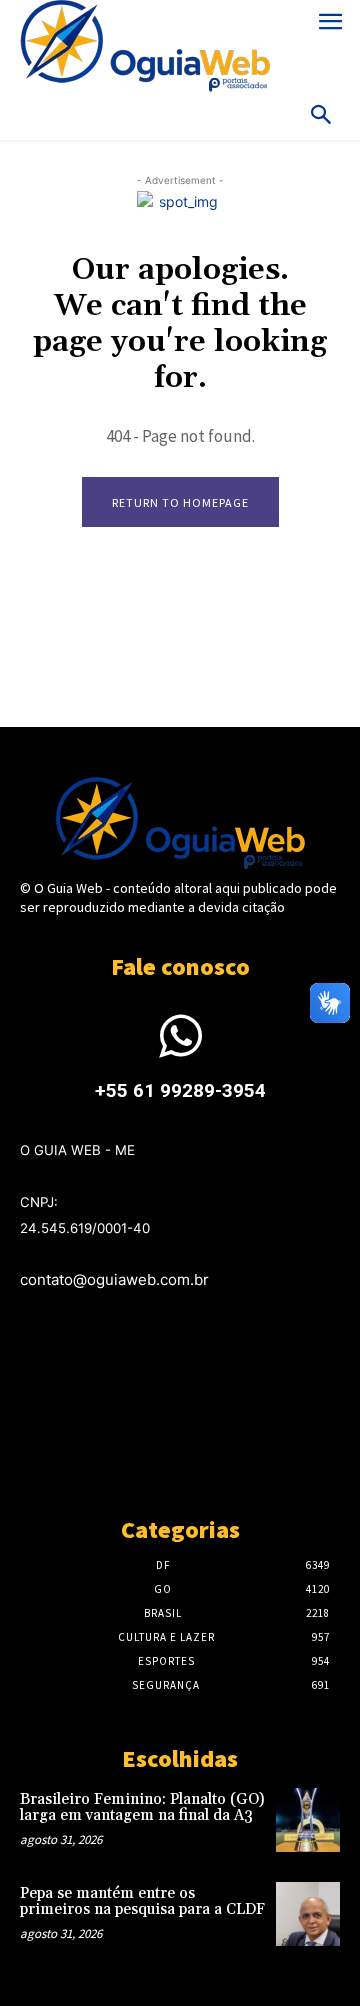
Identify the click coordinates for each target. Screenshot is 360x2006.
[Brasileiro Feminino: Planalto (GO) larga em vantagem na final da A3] (308, 1820)
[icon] (180, 1048)
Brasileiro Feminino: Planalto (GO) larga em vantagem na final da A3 (142, 1808)
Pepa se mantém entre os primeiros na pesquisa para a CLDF (142, 1902)
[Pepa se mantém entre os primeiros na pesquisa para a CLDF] (308, 1914)
